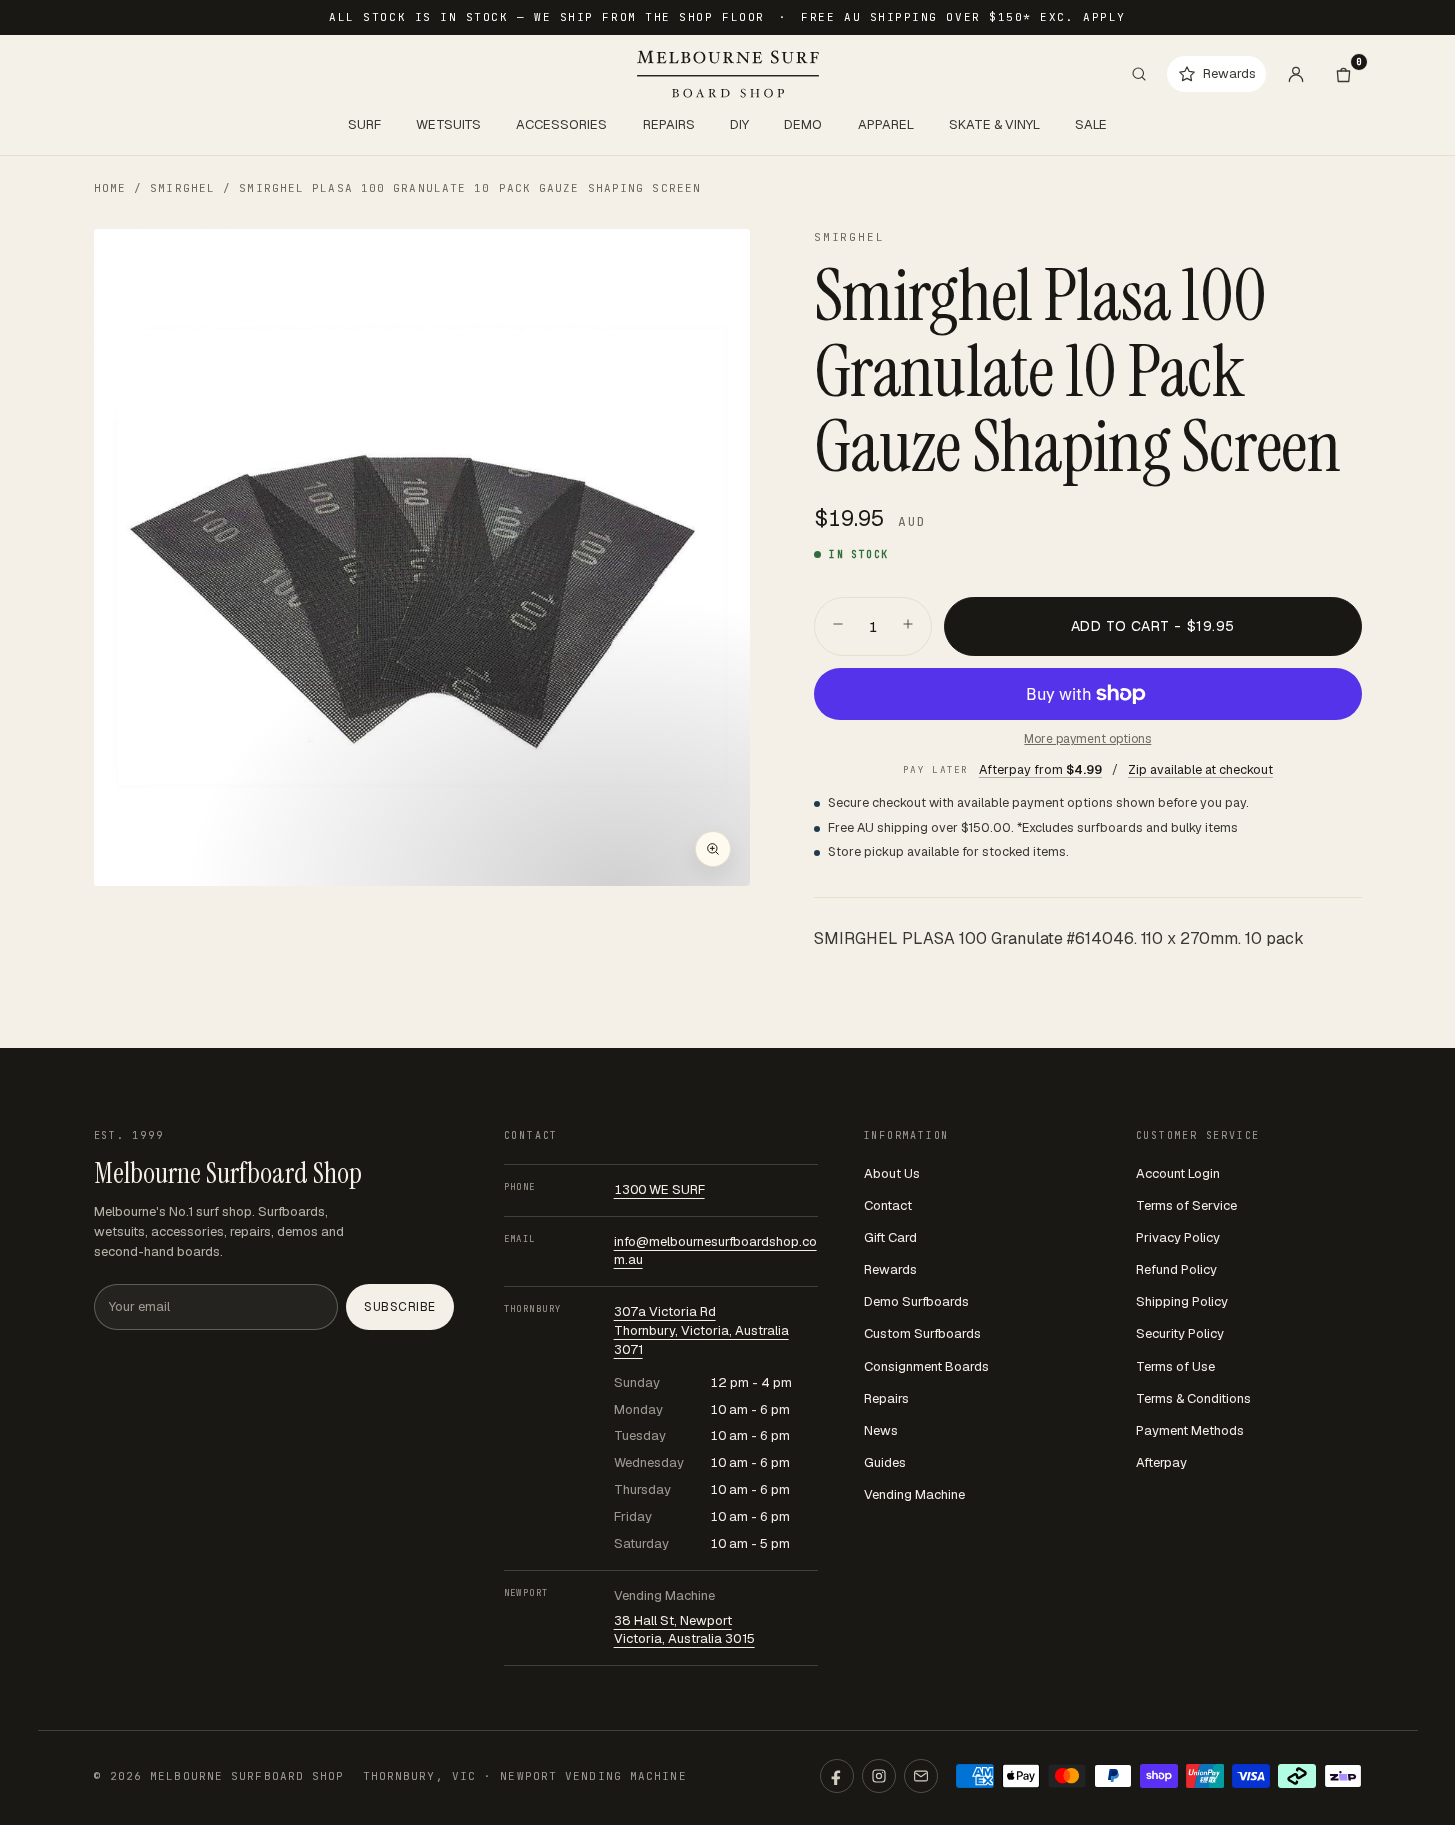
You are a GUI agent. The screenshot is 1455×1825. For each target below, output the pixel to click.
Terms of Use (1175, 1366)
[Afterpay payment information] (1297, 1776)
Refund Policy (1176, 1269)
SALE (1091, 124)
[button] (422, 557)
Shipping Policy (1182, 1301)
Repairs (886, 1398)
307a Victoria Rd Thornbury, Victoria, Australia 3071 (701, 1330)
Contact (888, 1205)
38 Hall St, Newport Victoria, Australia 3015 (684, 1630)
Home (110, 188)
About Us (892, 1173)
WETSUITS (448, 124)
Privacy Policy (1178, 1237)
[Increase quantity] (908, 626)
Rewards (890, 1269)
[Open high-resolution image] (713, 849)
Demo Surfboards (916, 1301)
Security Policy (1180, 1333)
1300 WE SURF (659, 1189)
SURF (364, 124)
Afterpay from (1040, 769)
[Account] (1296, 74)
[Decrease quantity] (838, 626)
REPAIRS (669, 124)
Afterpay (1161, 1462)
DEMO (803, 124)
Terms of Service (1186, 1205)
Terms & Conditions (1193, 1398)
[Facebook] (837, 1776)
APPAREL (886, 124)
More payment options (1087, 739)
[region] (422, 557)
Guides (885, 1462)
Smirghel (182, 188)
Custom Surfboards (922, 1333)
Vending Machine (914, 1494)
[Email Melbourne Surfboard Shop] (921, 1776)
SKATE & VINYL (994, 124)
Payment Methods (1190, 1430)
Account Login (1178, 1173)
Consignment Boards (926, 1366)
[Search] (1139, 74)
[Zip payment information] (1343, 1776)
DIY (739, 124)
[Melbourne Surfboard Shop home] (728, 74)
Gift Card (890, 1237)
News (881, 1430)
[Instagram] (879, 1776)
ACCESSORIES (561, 124)
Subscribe (399, 1307)
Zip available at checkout (1200, 769)
